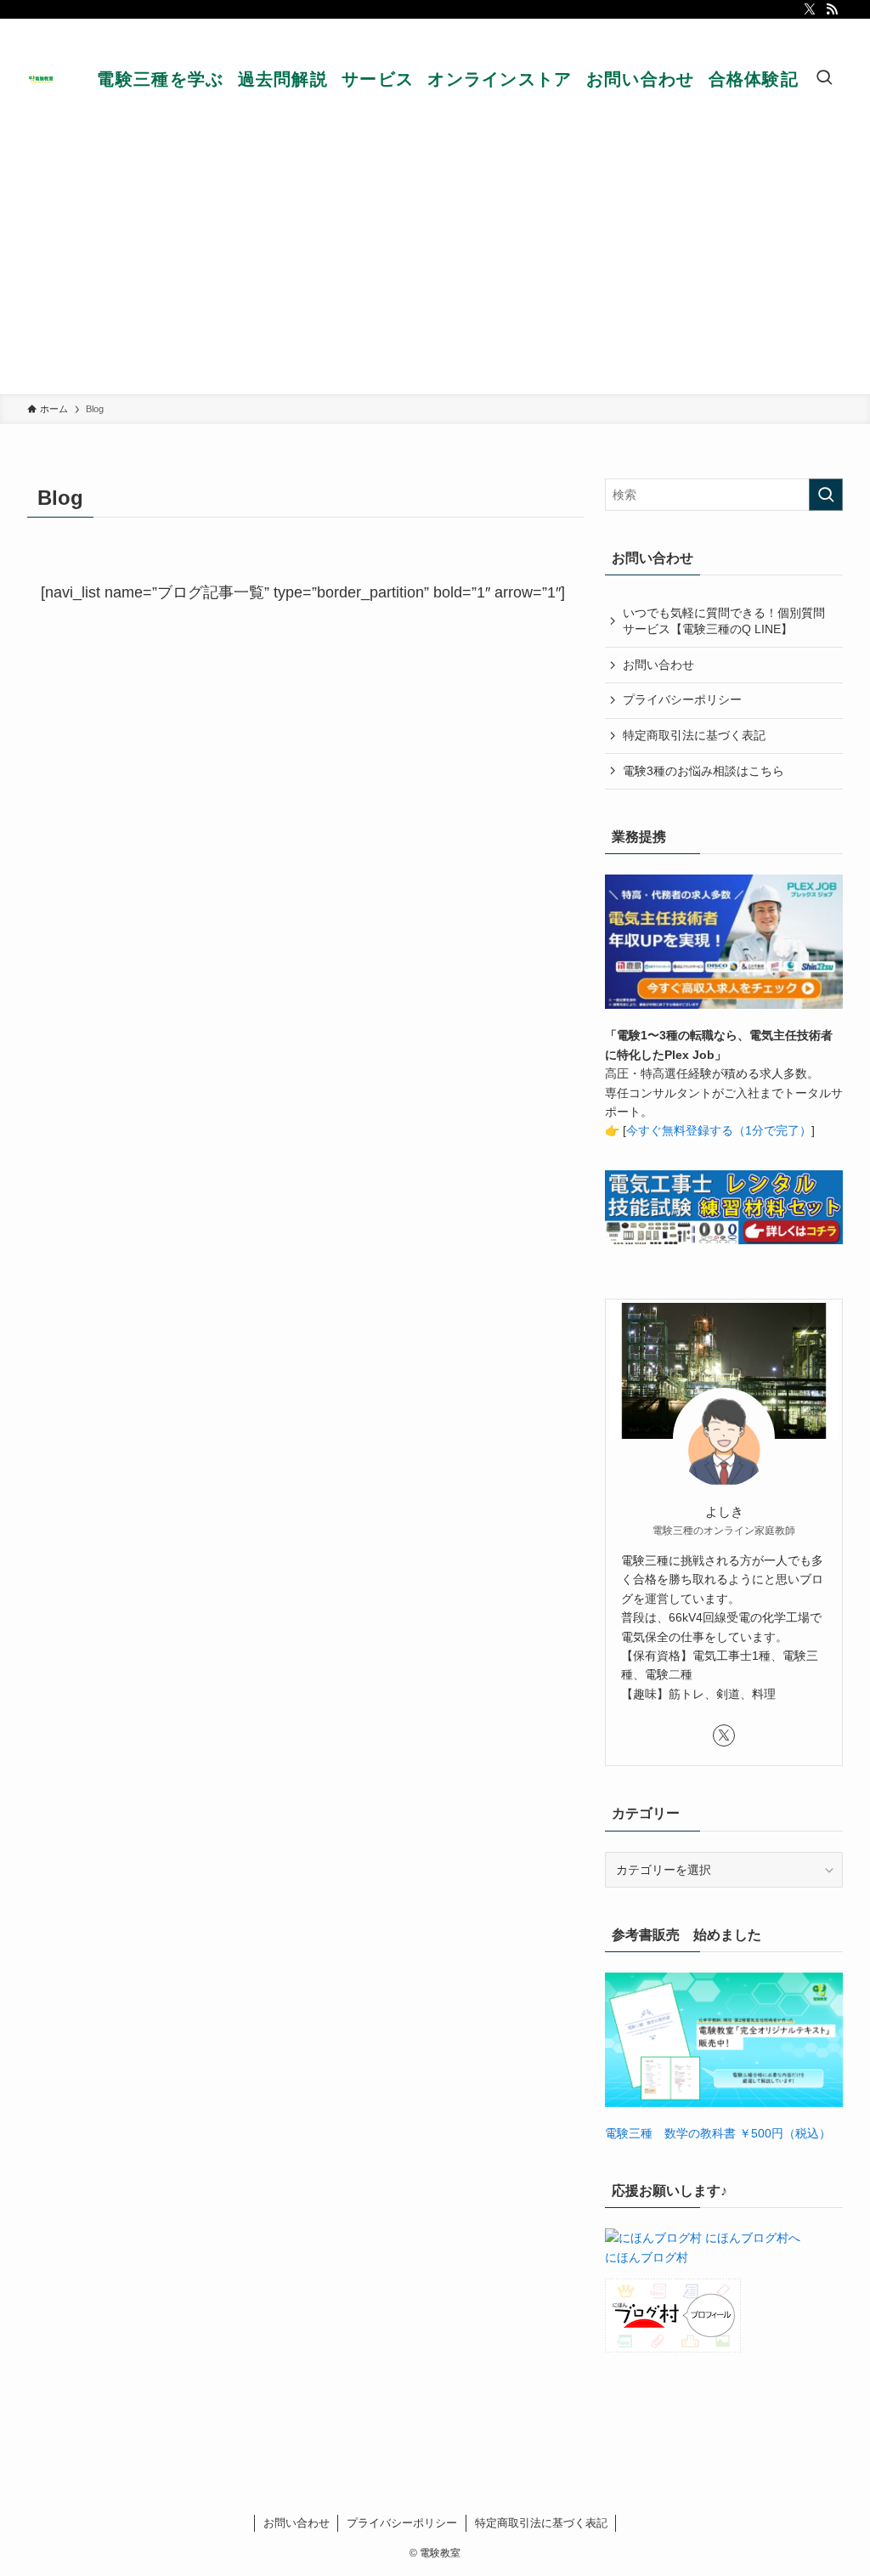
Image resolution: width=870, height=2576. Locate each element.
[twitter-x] (810, 9)
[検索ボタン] (824, 79)
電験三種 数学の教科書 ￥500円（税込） (718, 2133)
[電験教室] (42, 79)
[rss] (832, 9)
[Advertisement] (435, 267)
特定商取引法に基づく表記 (694, 735)
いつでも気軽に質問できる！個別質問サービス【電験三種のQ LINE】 (724, 621)
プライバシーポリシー (682, 699)
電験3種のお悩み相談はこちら (703, 771)
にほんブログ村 (647, 2257)
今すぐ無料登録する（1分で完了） (719, 1130)
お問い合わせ (658, 665)
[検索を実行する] (826, 495)
